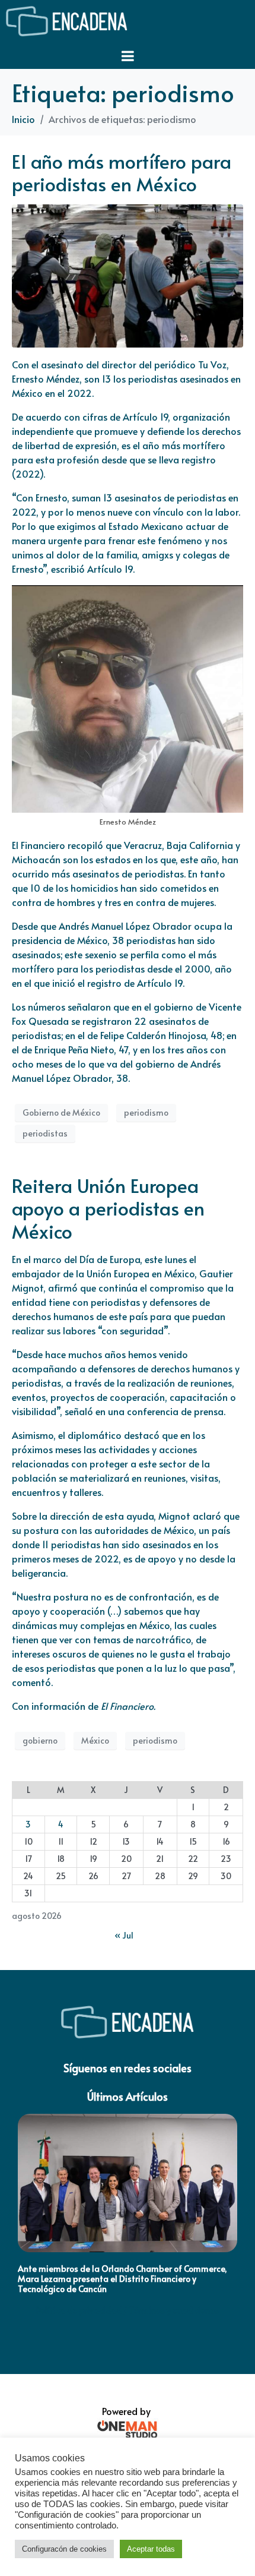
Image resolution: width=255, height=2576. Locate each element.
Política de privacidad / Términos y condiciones (128, 2310)
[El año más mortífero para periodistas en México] (128, 274)
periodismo (146, 1112)
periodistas (45, 1133)
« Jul (124, 1935)
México (95, 1740)
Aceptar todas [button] (151, 2549)
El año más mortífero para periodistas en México (122, 172)
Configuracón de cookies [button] (64, 2549)
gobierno (40, 1740)
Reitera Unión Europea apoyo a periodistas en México (108, 1208)
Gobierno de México (61, 1112)
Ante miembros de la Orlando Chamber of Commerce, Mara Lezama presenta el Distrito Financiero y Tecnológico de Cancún (122, 2279)
